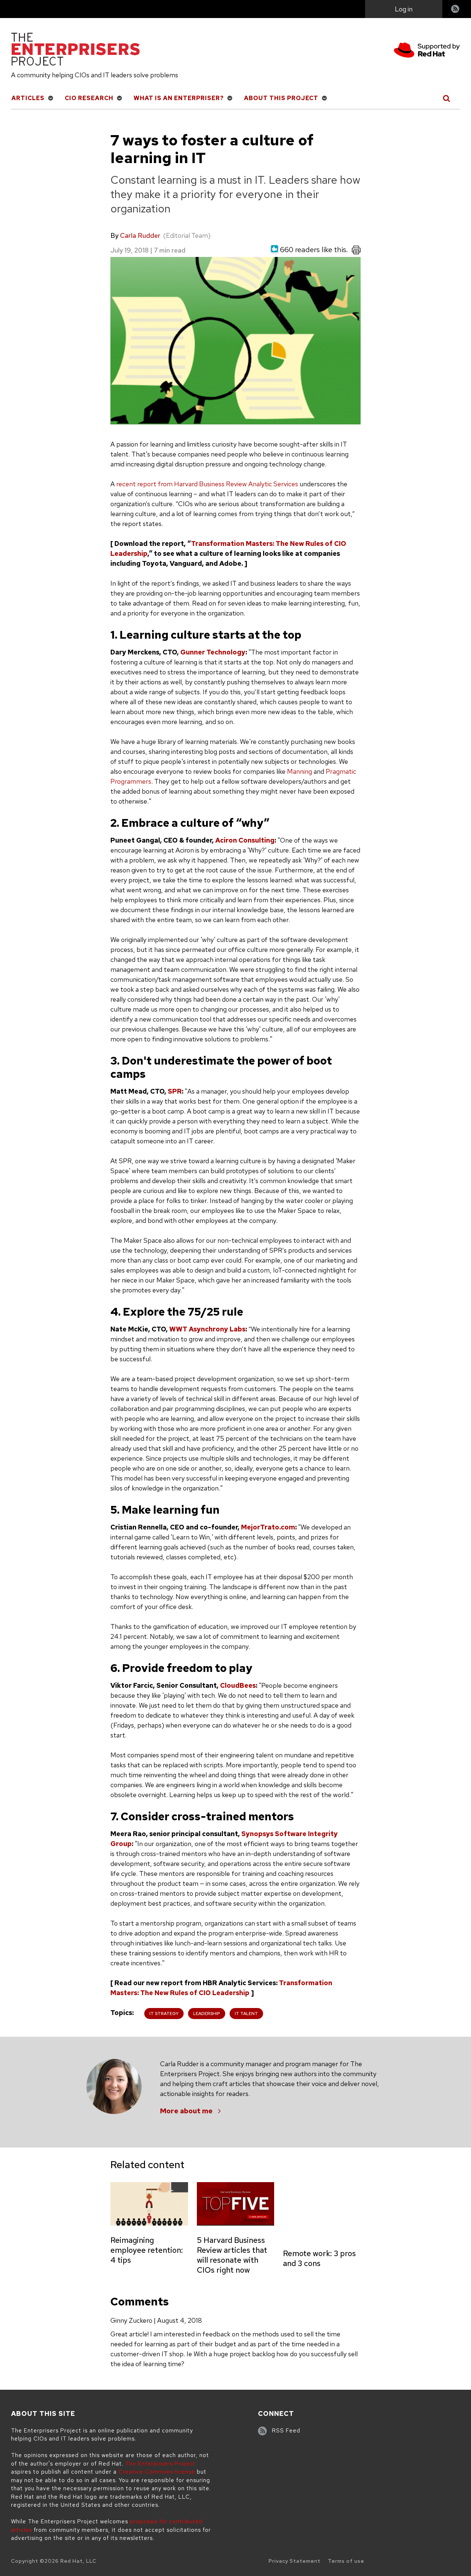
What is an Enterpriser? (179, 98)
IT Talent (246, 2014)
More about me (186, 2111)
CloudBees (238, 1685)
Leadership (207, 2014)
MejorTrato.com (268, 1527)
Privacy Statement (295, 2561)
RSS (456, 10)
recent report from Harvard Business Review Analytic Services (207, 484)
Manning (300, 771)
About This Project (281, 98)
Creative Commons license (157, 2472)
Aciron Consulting (245, 840)
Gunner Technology (213, 652)
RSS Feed (286, 2431)
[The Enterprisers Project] (75, 50)
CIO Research (89, 98)
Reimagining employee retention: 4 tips (147, 2250)
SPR (175, 1091)
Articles (28, 98)
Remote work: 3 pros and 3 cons (319, 2258)
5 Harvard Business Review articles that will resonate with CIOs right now (232, 2255)
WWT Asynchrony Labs (207, 1329)
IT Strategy (164, 2014)
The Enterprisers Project (160, 2464)
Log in (404, 9)
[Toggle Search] (447, 98)
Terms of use (346, 2561)
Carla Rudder (140, 235)
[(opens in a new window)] (427, 52)
